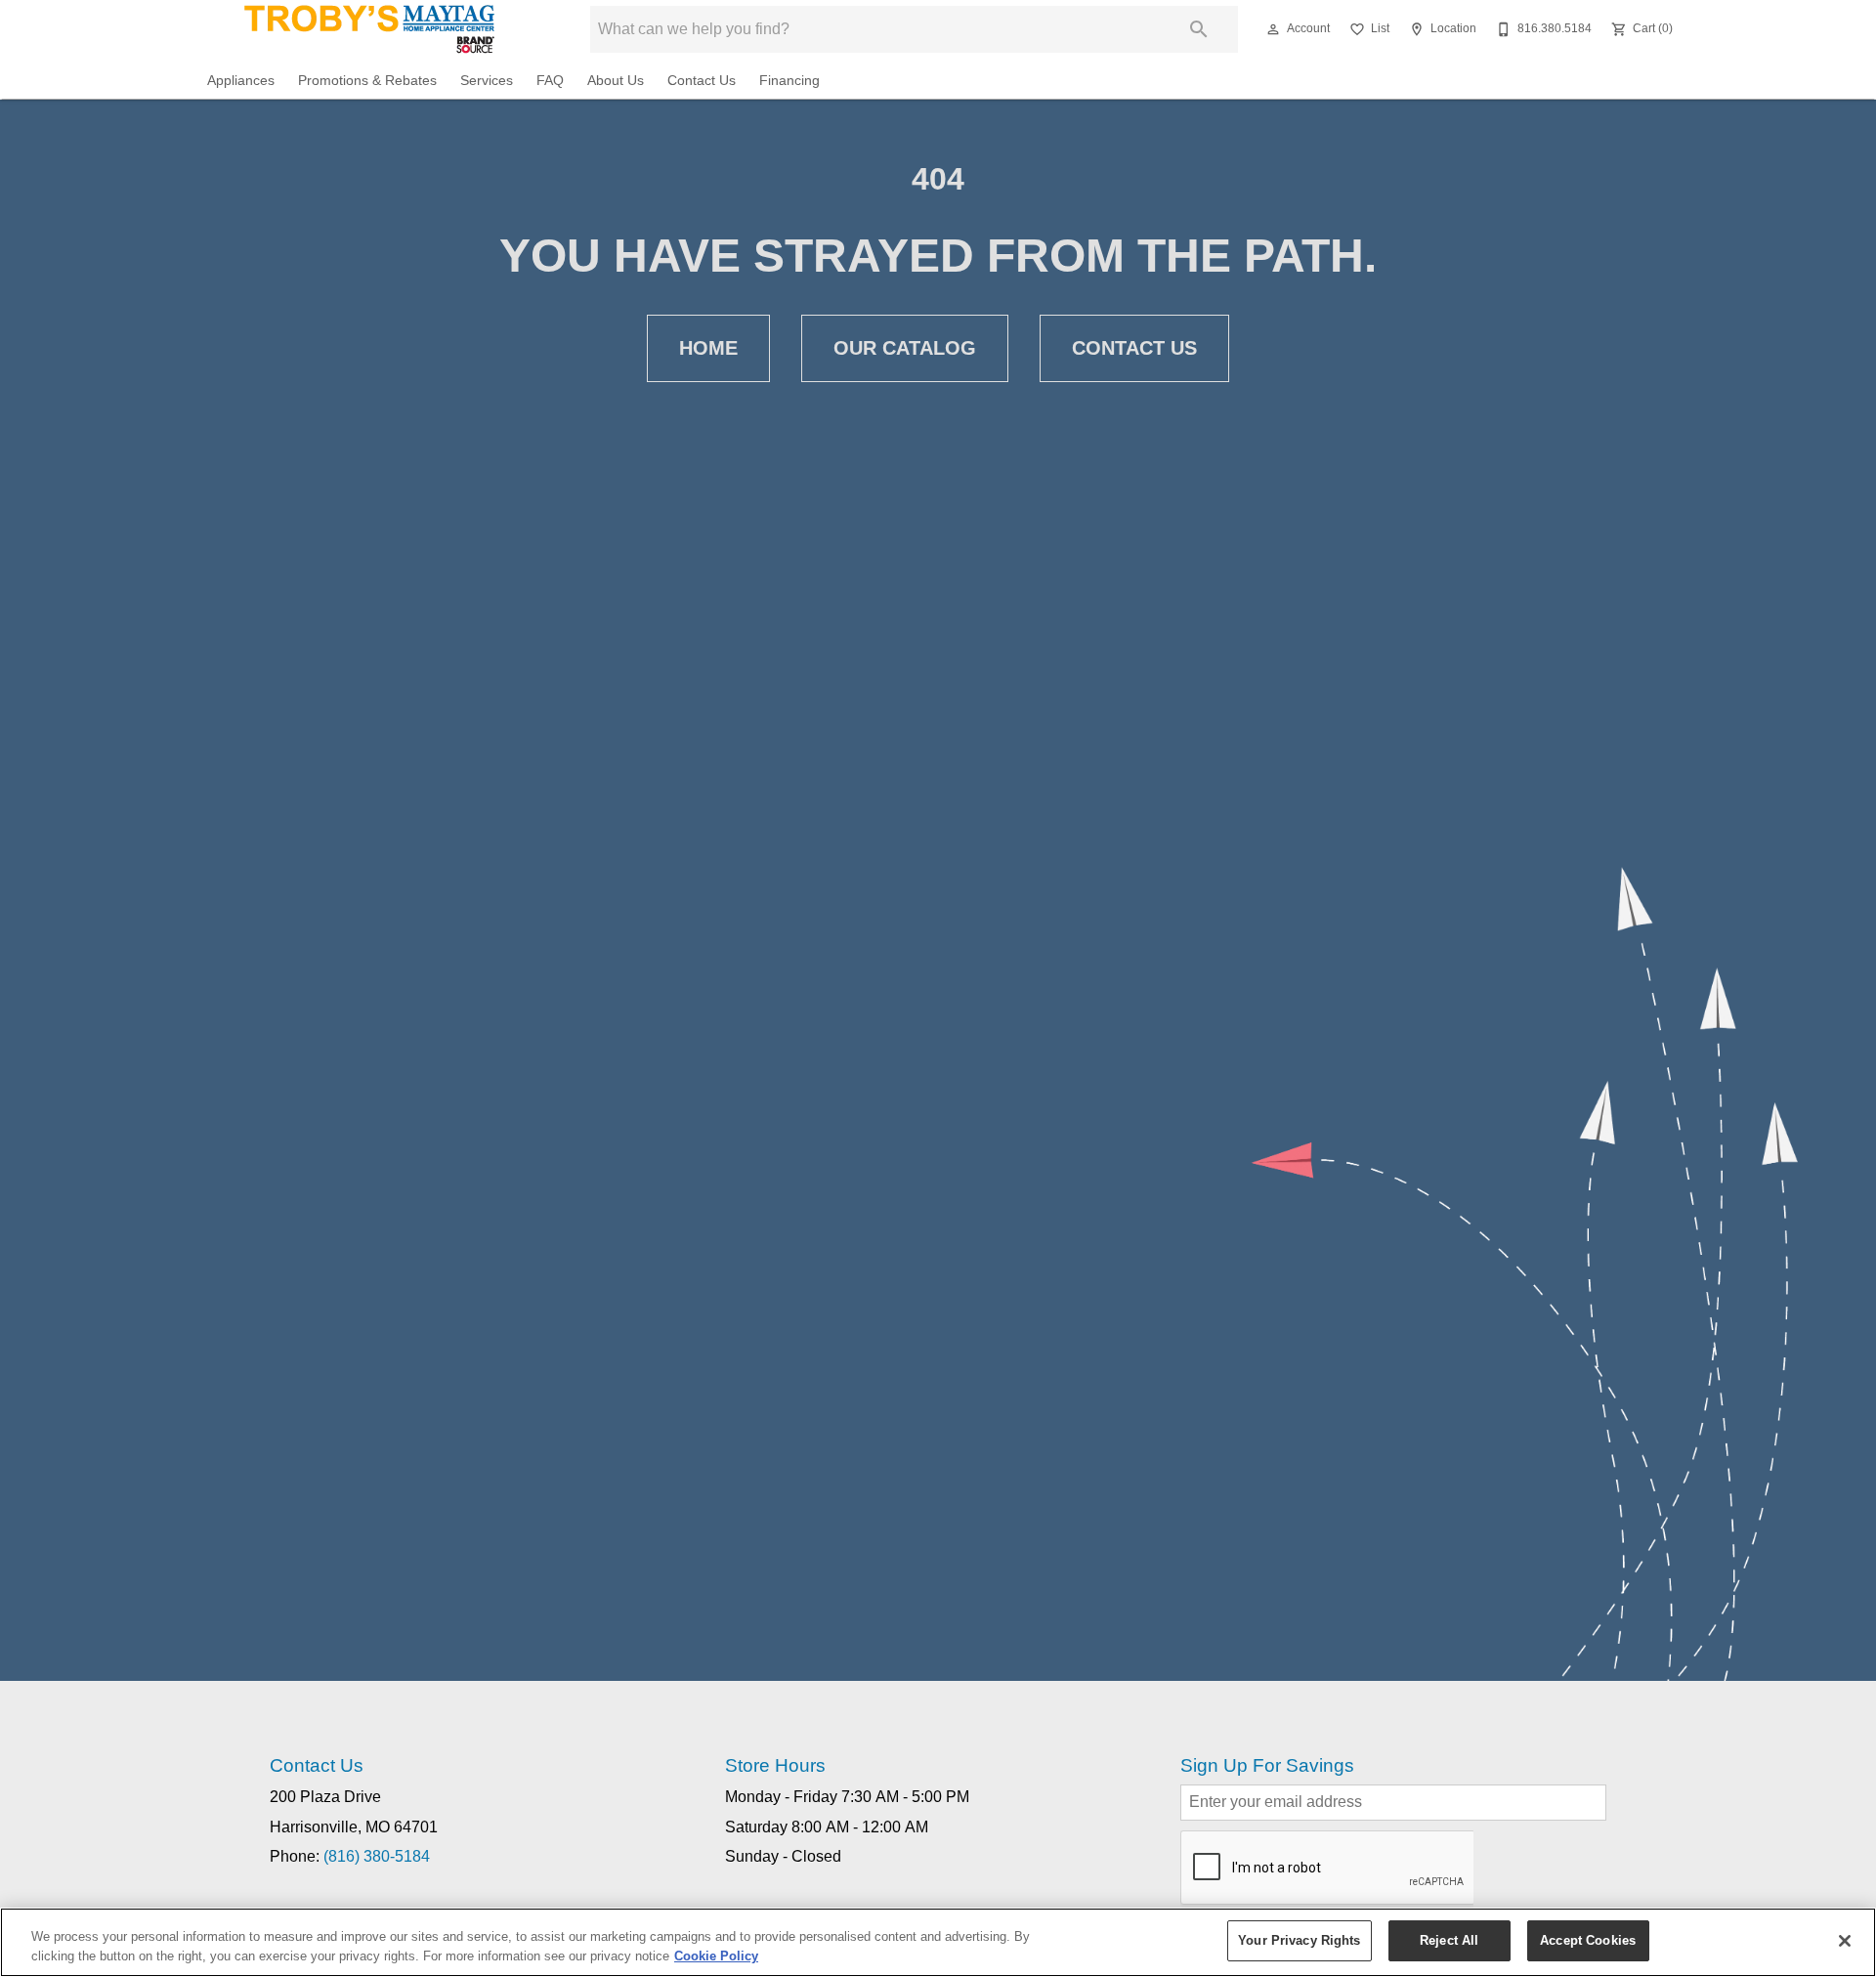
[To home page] (369, 29)
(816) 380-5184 (377, 1856)
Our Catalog (905, 348)
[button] (1273, 29)
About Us (616, 81)
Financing (789, 81)
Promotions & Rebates (367, 81)
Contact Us (702, 81)
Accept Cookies (1588, 1940)
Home (708, 348)
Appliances (241, 81)
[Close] (1845, 1941)
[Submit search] (1199, 29)
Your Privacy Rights (1299, 1940)
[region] (938, 1942)
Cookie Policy (716, 1956)
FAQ (550, 81)
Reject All (1449, 1940)
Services (487, 81)
